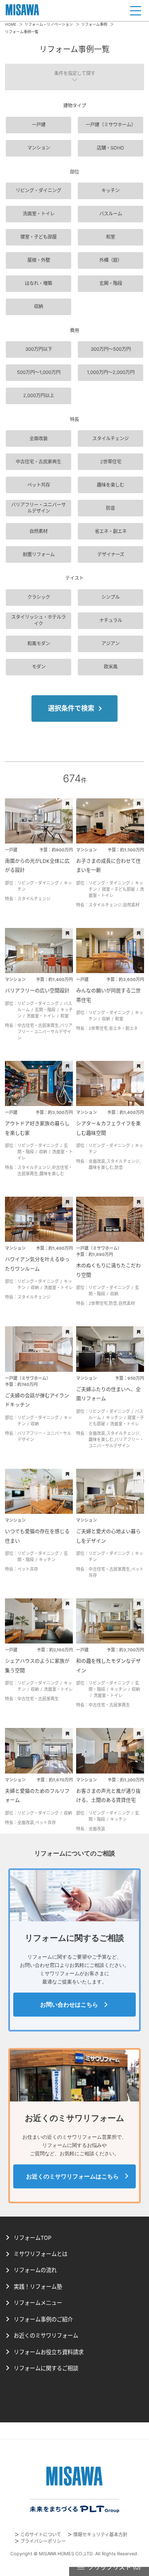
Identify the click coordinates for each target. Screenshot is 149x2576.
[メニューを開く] (136, 11)
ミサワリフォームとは (41, 2254)
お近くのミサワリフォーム (46, 2335)
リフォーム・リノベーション (49, 24)
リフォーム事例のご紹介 (43, 2319)
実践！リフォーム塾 (38, 2287)
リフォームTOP (32, 2238)
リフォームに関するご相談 (46, 2368)
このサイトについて (41, 2535)
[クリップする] (67, 804)
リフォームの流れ (35, 2270)
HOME (11, 24)
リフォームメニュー (38, 2303)
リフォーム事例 (94, 24)
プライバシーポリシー (43, 2541)
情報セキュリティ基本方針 (100, 2535)
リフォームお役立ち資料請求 (49, 2352)
